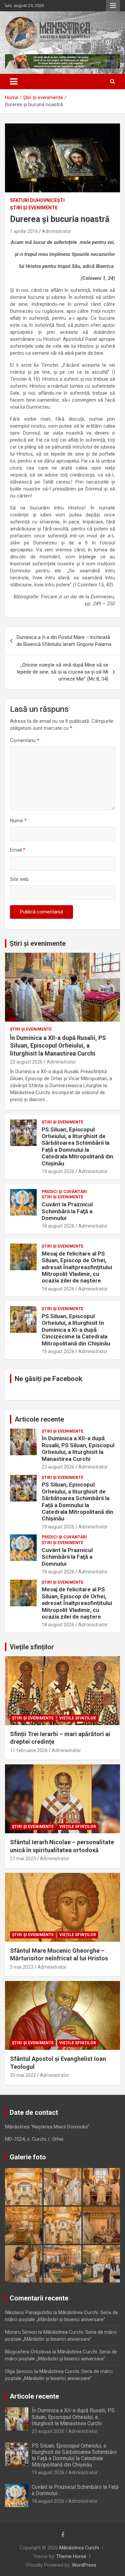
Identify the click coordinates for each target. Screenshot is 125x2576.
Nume (18, 821)
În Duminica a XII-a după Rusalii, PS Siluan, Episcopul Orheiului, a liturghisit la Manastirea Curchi (58, 1046)
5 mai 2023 (22, 1967)
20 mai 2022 (23, 2075)
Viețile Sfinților (78, 1718)
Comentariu (25, 740)
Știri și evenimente (38, 943)
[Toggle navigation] (14, 82)
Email (18, 850)
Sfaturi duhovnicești (37, 200)
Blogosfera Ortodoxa (28, 2352)
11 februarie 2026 (29, 1750)
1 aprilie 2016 (24, 231)
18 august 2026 (58, 1226)
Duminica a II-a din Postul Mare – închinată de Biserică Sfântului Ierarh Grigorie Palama (64, 641)
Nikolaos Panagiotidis (28, 2312)
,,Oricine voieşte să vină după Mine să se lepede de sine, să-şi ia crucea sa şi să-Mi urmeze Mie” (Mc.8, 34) (63, 672)
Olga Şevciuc (19, 2371)
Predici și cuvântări (64, 1192)
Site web (19, 879)
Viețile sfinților (32, 1647)
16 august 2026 (58, 1351)
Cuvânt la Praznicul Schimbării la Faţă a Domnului (67, 1211)
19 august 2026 (58, 1171)
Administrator (57, 231)
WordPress (84, 2565)
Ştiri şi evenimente (34, 208)
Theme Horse (71, 2556)
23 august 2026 (26, 1062)
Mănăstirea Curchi (79, 2548)
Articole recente (39, 1419)
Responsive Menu (113, 6)
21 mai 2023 (23, 1859)
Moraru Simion (21, 2332)
